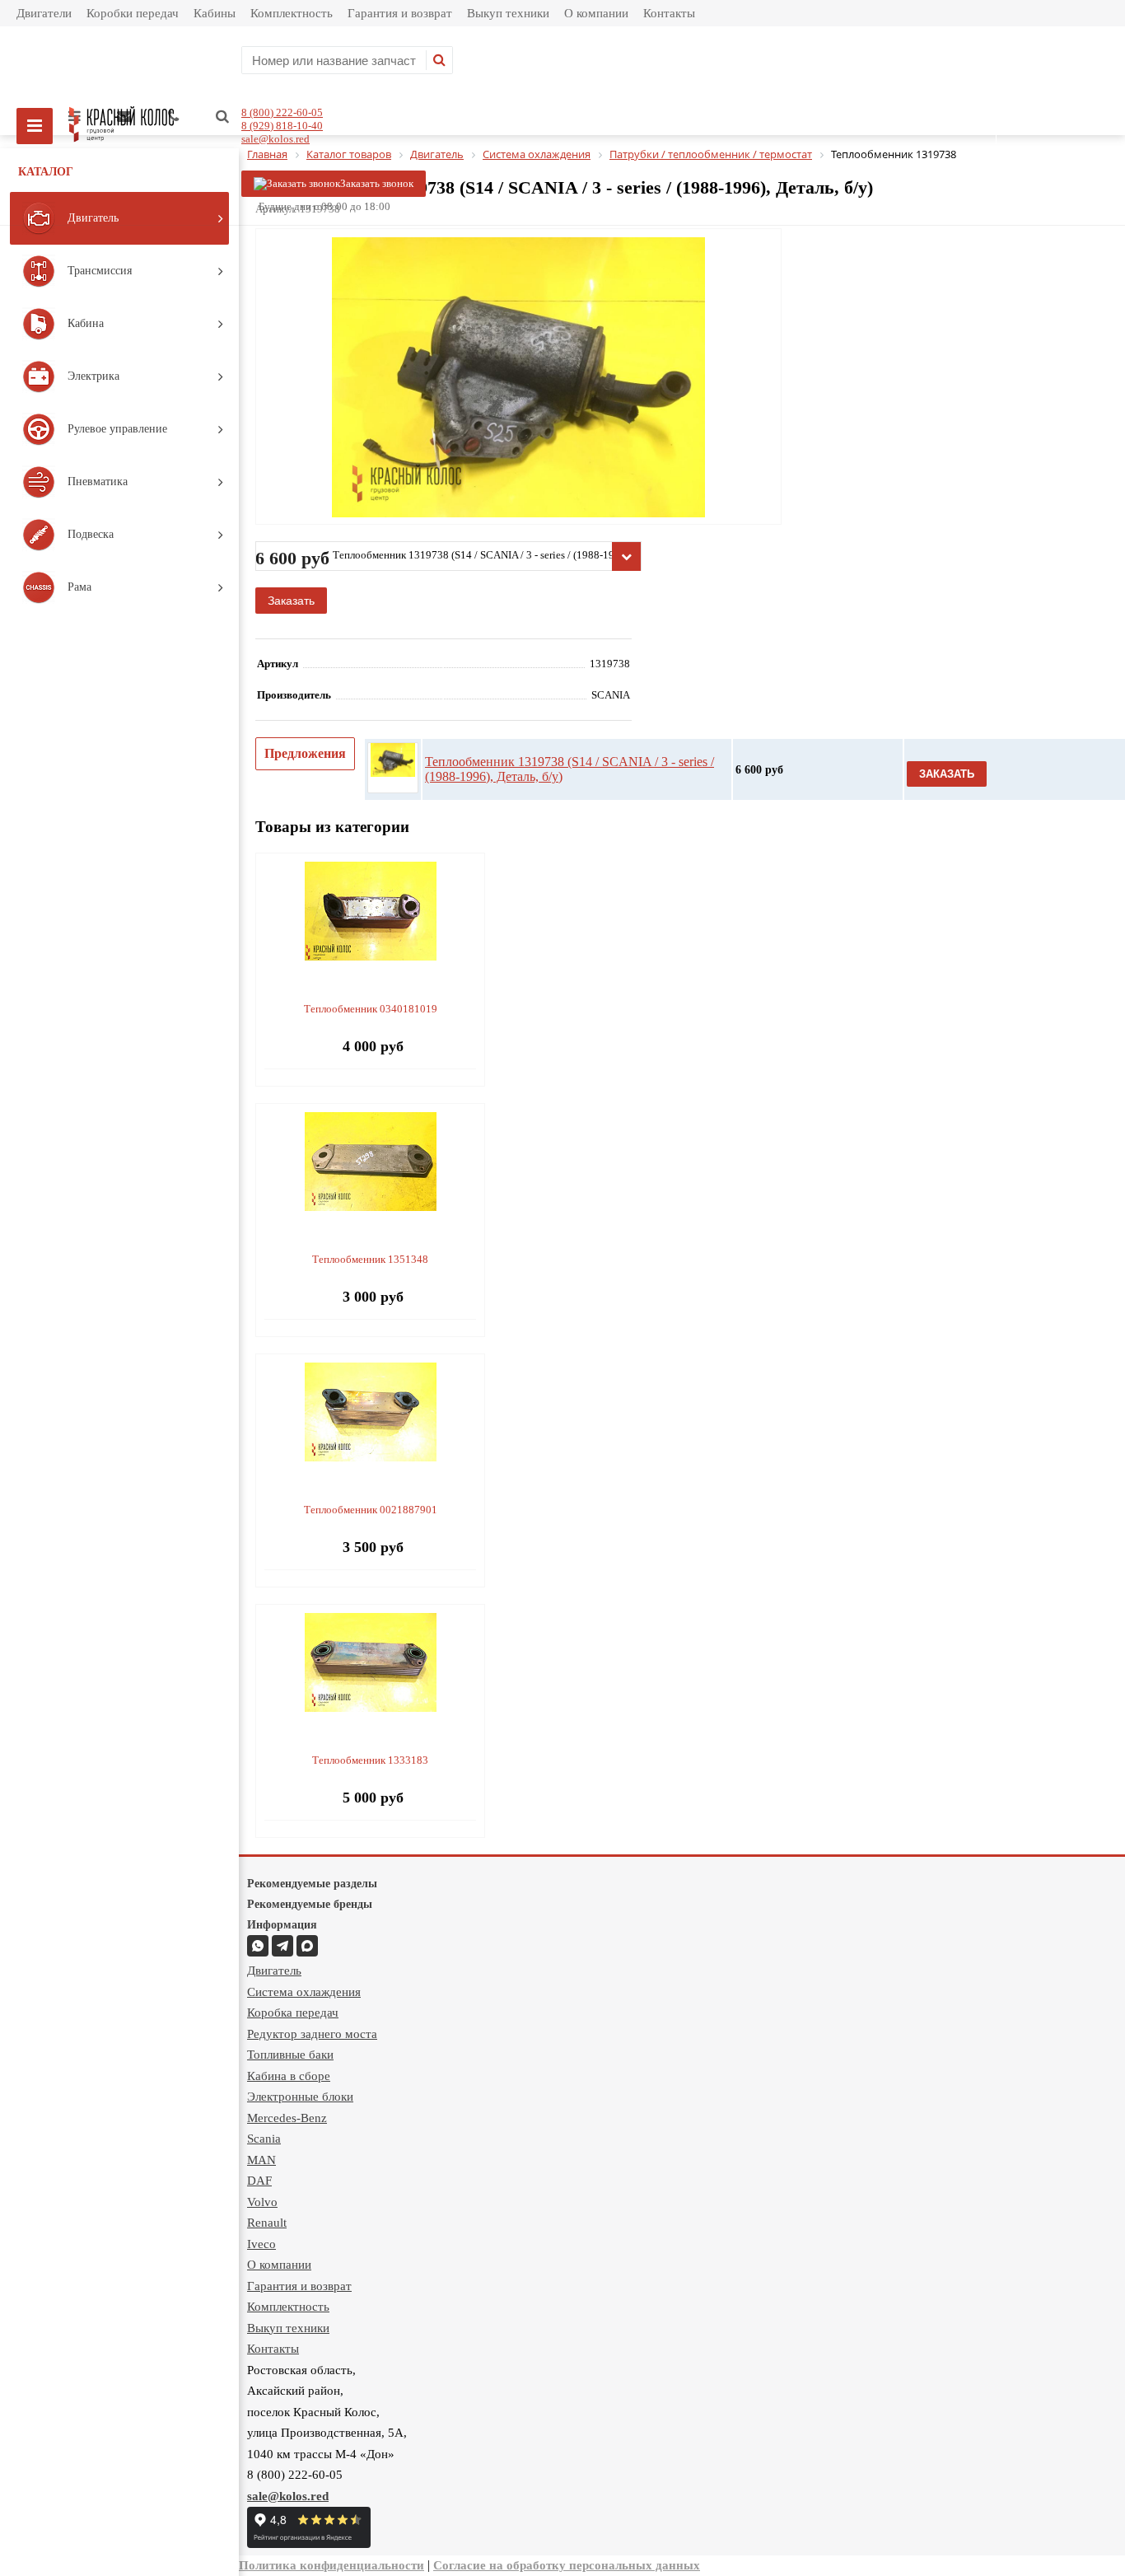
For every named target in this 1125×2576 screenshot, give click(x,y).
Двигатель (274, 1971)
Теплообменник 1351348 (370, 1259)
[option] (518, 445)
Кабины (215, 13)
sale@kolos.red (275, 139)
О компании (596, 13)
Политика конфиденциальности (331, 2565)
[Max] (307, 1946)
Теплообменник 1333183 (370, 1760)
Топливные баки (290, 2055)
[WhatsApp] (258, 1946)
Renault (267, 2223)
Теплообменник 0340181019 (371, 1009)
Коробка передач (293, 2013)
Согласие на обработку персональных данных (567, 2565)
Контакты (669, 13)
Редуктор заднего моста (312, 2034)
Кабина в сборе (289, 2076)
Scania (264, 2139)
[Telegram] (282, 1946)
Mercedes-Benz (287, 2118)
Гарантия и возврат (400, 13)
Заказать (291, 601)
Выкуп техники (508, 13)
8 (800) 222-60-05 (282, 112)
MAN (261, 2160)
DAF (259, 2181)
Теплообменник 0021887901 (371, 1510)
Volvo (262, 2202)
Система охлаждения (304, 1992)
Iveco (261, 2244)
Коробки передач (133, 13)
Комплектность (292, 13)
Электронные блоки (300, 2097)
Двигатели (44, 13)
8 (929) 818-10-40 (282, 126)
